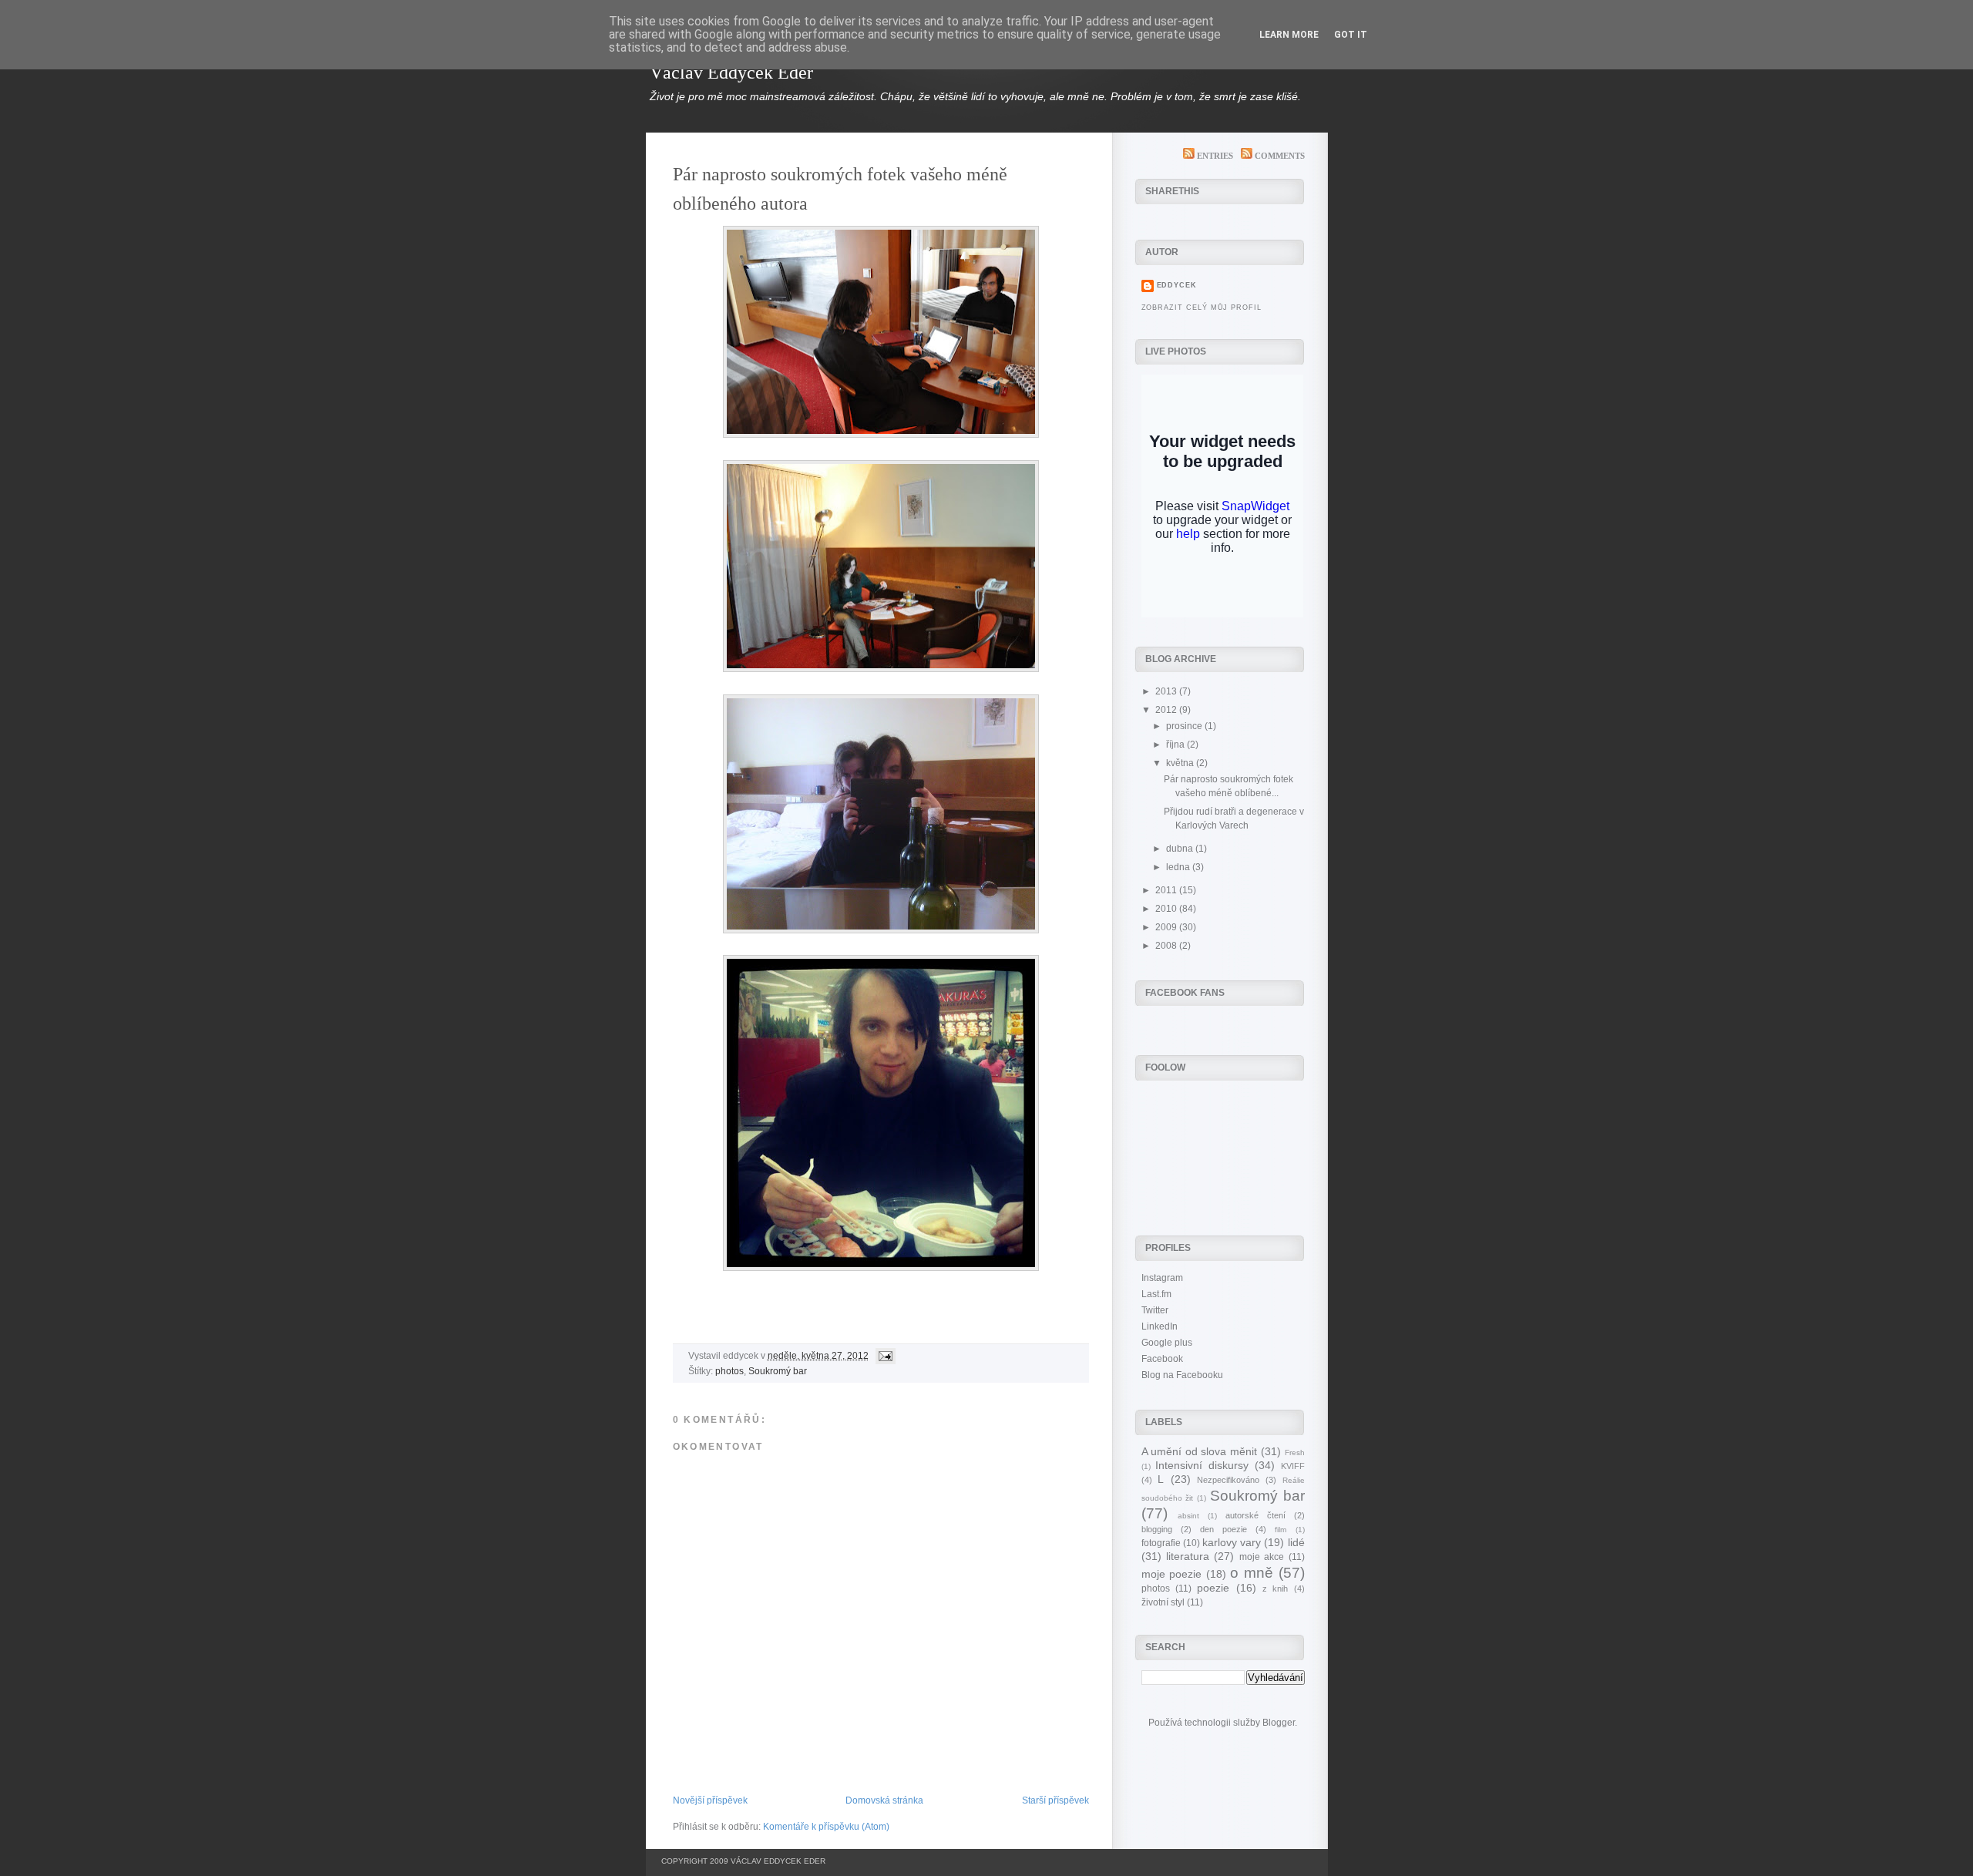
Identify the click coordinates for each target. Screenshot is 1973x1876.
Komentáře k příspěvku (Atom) (826, 1827)
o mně (1252, 1573)
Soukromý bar (778, 1371)
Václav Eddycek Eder (731, 72)
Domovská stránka (884, 1800)
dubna (1180, 849)
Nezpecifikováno (1228, 1480)
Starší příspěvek (1055, 1800)
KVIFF (1293, 1466)
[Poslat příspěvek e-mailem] (883, 1356)
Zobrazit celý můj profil (1202, 308)
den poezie (1223, 1529)
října (1175, 745)
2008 (1166, 946)
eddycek (1177, 285)
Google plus (1167, 1343)
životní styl (1163, 1602)
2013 (1166, 691)
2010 (1166, 909)
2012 (1166, 710)
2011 (1166, 890)
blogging (1157, 1529)
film (1281, 1530)
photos (729, 1371)
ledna (1178, 867)
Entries (1214, 156)
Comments (1279, 156)
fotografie (1161, 1543)
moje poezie (1172, 1574)
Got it (1351, 35)
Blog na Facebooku (1182, 1375)
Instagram (1162, 1278)
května (1180, 763)
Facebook (1162, 1359)
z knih (1275, 1589)
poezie (1213, 1588)
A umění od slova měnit (1200, 1451)
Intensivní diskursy (1202, 1465)
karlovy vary (1232, 1542)
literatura (1188, 1556)
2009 (1166, 927)
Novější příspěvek (710, 1800)
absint (1188, 1516)
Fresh (1295, 1452)
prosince (1184, 726)
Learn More (1289, 35)
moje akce (1262, 1557)
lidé (1296, 1542)
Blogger (1279, 1723)
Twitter (1155, 1310)
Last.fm (1156, 1294)
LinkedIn (1160, 1326)
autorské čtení (1255, 1515)
